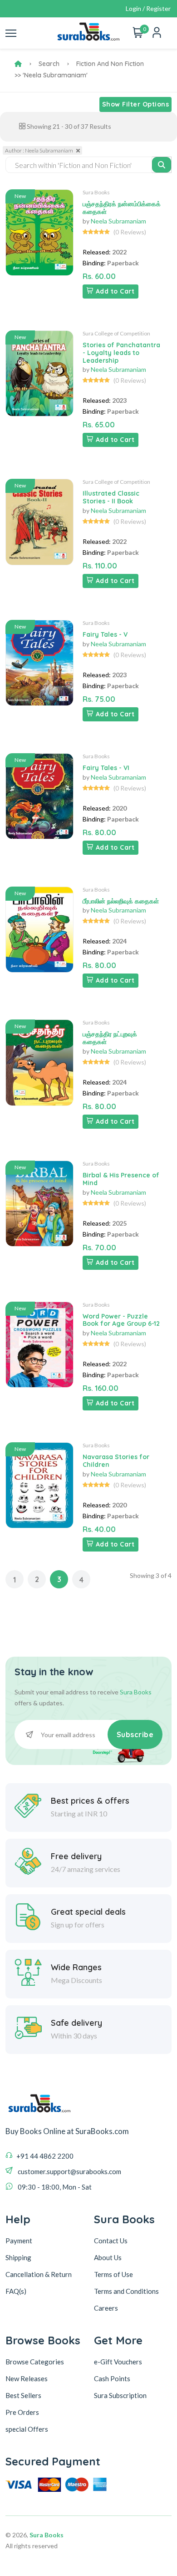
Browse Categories (35, 2362)
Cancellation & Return (39, 2274)
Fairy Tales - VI (106, 768)
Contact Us (111, 2241)
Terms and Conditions (126, 2291)
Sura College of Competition (116, 333)
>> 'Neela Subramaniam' (51, 75)
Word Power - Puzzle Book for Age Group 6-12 (121, 1320)
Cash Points (112, 2378)
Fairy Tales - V (105, 634)
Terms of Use (113, 2274)
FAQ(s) (16, 2291)
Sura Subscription (120, 2395)
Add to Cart (115, 291)
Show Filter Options (136, 104)
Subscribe (135, 1734)
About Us (108, 2257)
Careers (106, 2308)
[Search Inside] (162, 165)
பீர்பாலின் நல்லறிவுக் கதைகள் (121, 901)
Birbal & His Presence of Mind (121, 1179)
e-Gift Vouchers (118, 2362)
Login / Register (148, 8)
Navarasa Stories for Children (116, 1461)
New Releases (27, 2378)
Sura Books (96, 192)
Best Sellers (23, 2395)
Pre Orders (22, 2412)
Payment (19, 2241)
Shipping (18, 2257)
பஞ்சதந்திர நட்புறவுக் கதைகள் (110, 1038)
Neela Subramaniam (118, 221)
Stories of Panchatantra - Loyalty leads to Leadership (121, 353)
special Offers (27, 2429)
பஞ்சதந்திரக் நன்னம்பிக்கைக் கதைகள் (122, 208)
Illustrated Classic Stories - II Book (111, 497)
